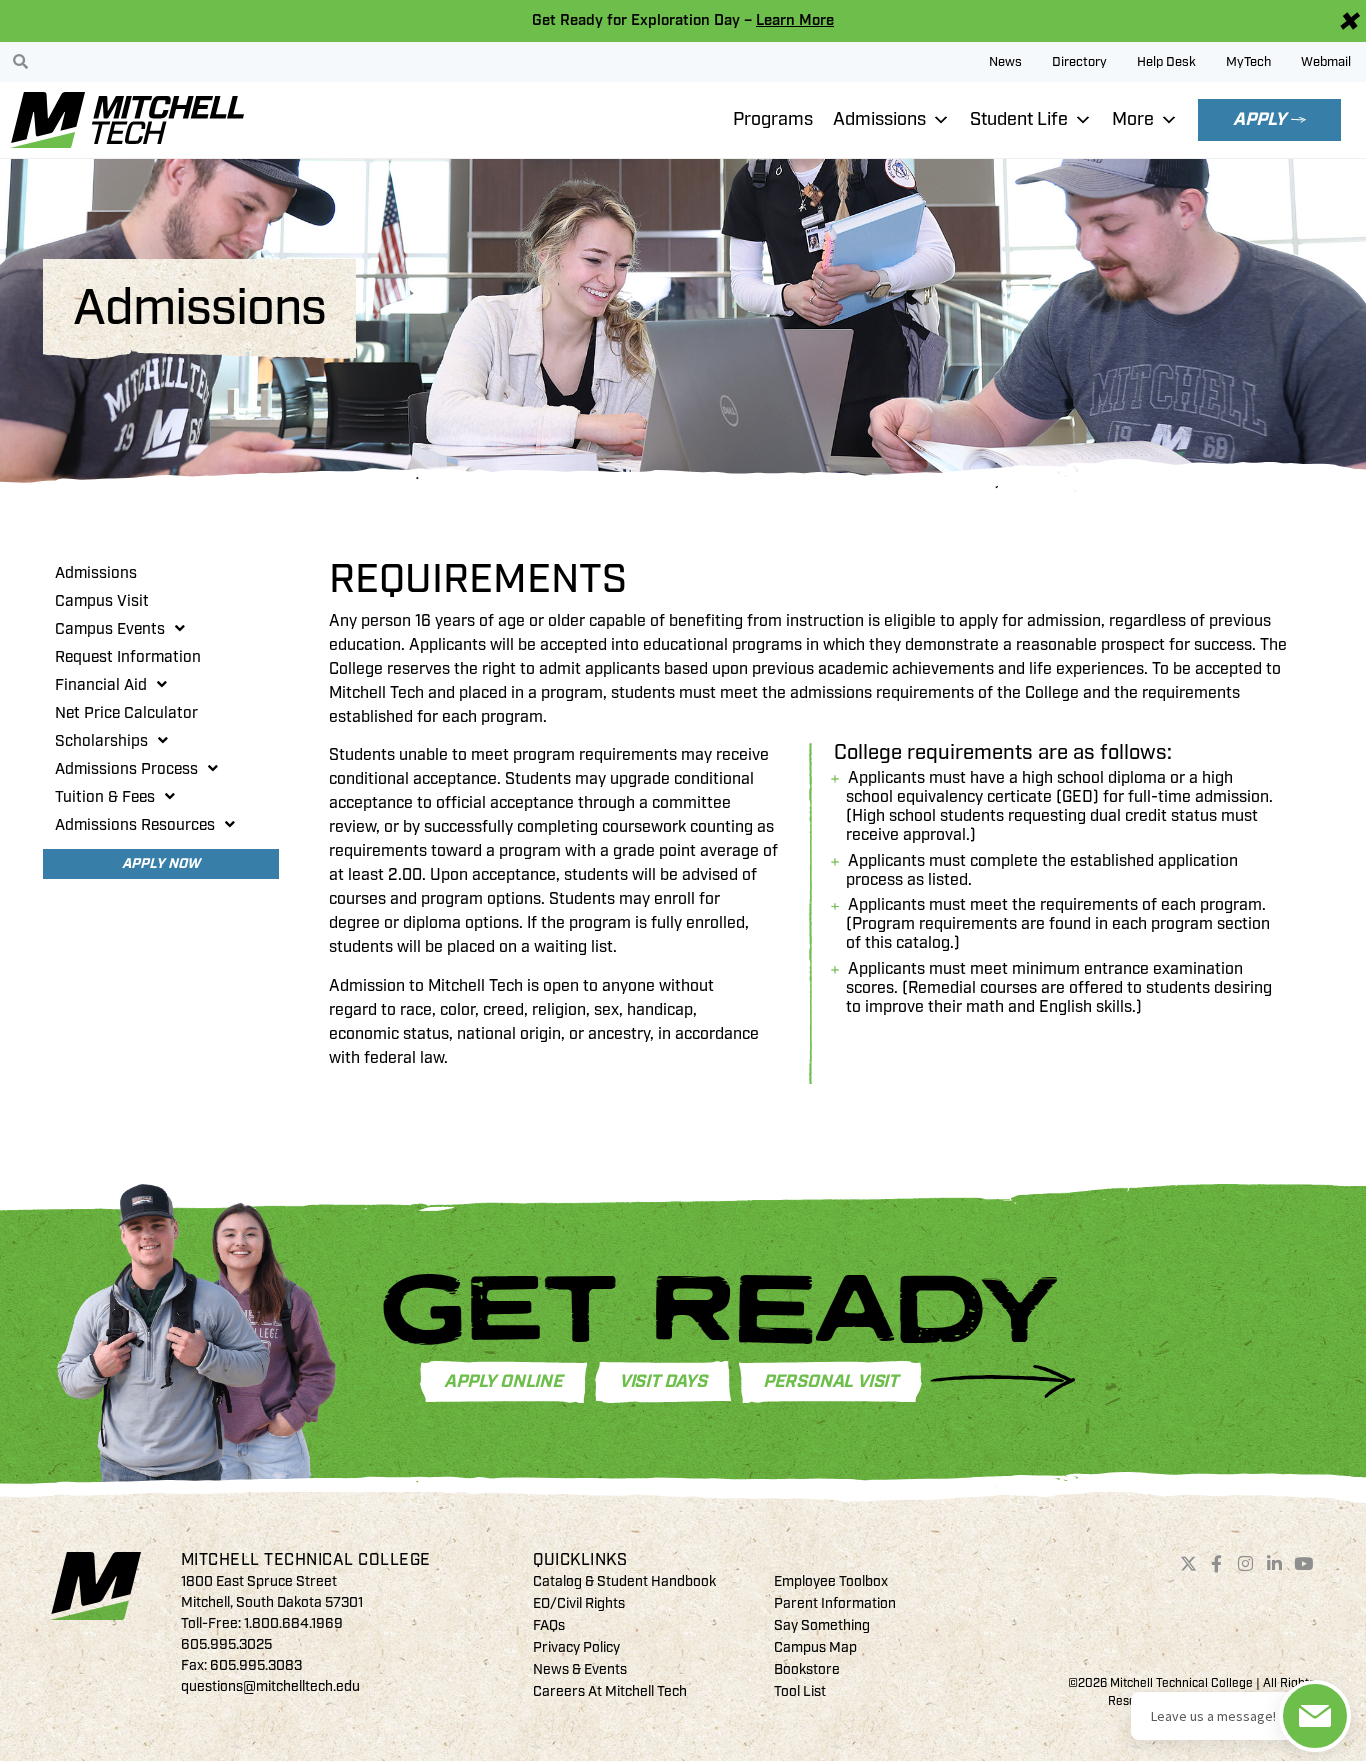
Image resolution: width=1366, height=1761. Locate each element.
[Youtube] (1303, 1564)
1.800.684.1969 (293, 1623)
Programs (773, 119)
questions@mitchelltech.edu (270, 1686)
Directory (1079, 62)
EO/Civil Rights (579, 1603)
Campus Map (815, 1647)
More (1133, 119)
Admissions (879, 119)
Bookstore (807, 1669)
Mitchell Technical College (306, 1560)
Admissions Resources (135, 825)
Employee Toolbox (831, 1581)
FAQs (549, 1625)
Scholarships (101, 741)
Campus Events (110, 629)
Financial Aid (101, 685)
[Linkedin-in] (1275, 1564)
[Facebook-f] (1217, 1564)
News (1005, 62)
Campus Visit (102, 601)
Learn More (795, 20)
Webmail (1326, 62)
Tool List (800, 1691)
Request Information (128, 657)
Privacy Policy (576, 1647)
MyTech (1248, 62)
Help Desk (1166, 62)
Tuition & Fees (105, 797)
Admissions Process (126, 769)
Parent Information (835, 1603)
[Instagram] (1246, 1564)
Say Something (822, 1625)
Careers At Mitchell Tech (610, 1691)
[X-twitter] (1188, 1564)
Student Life (1019, 119)
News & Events (580, 1669)
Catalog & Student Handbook (624, 1581)
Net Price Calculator (126, 713)
